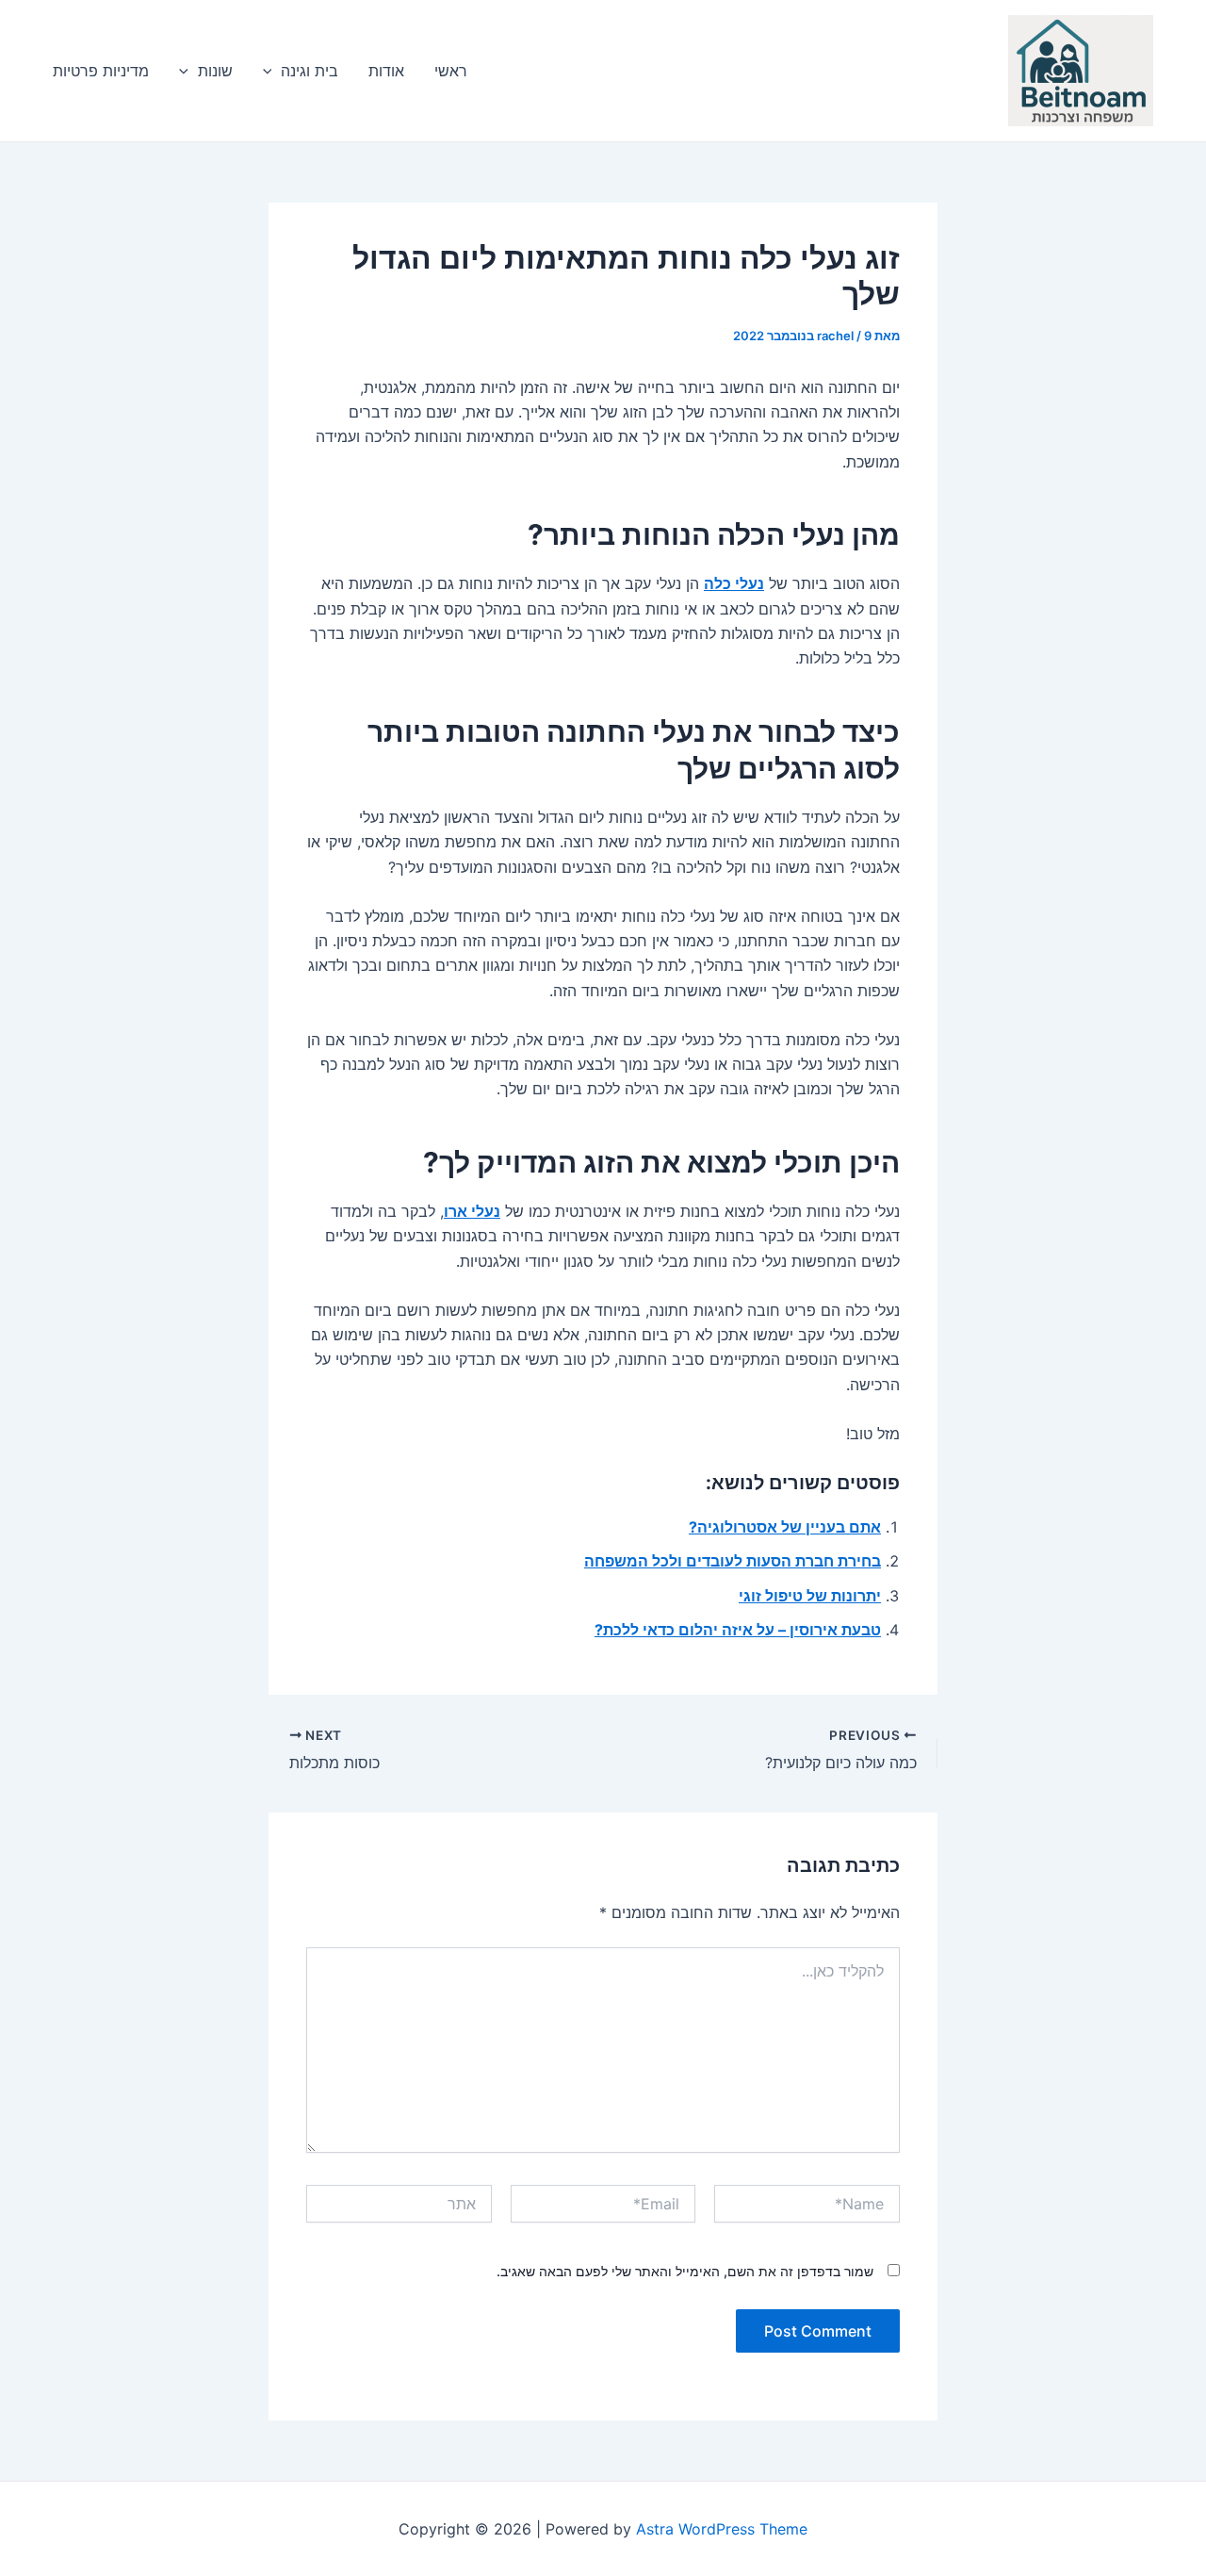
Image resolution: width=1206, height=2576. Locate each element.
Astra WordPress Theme (722, 2529)
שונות (215, 71)
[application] (272, 71)
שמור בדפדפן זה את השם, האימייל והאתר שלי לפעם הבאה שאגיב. (685, 2271)
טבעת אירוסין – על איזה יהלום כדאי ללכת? (738, 1630)
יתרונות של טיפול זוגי (810, 1596)
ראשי (451, 71)
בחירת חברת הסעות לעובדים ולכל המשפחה (733, 1561)
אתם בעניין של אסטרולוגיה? (785, 1527)
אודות (386, 71)
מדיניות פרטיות (101, 71)
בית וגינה (310, 71)
